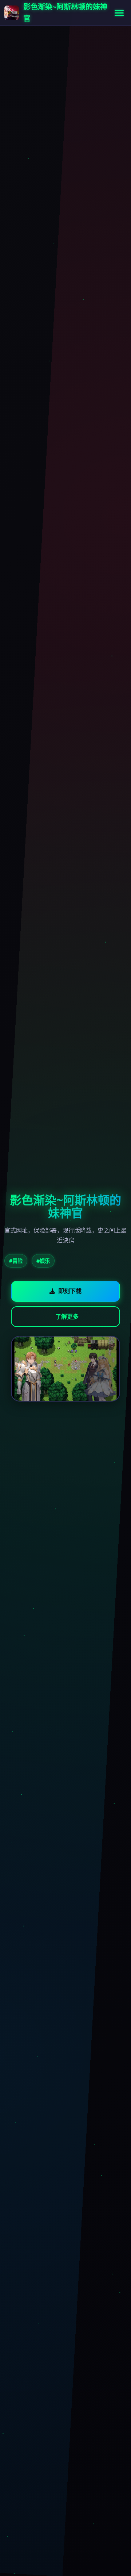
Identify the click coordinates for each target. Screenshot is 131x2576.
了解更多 (67, 1316)
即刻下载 (70, 1291)
